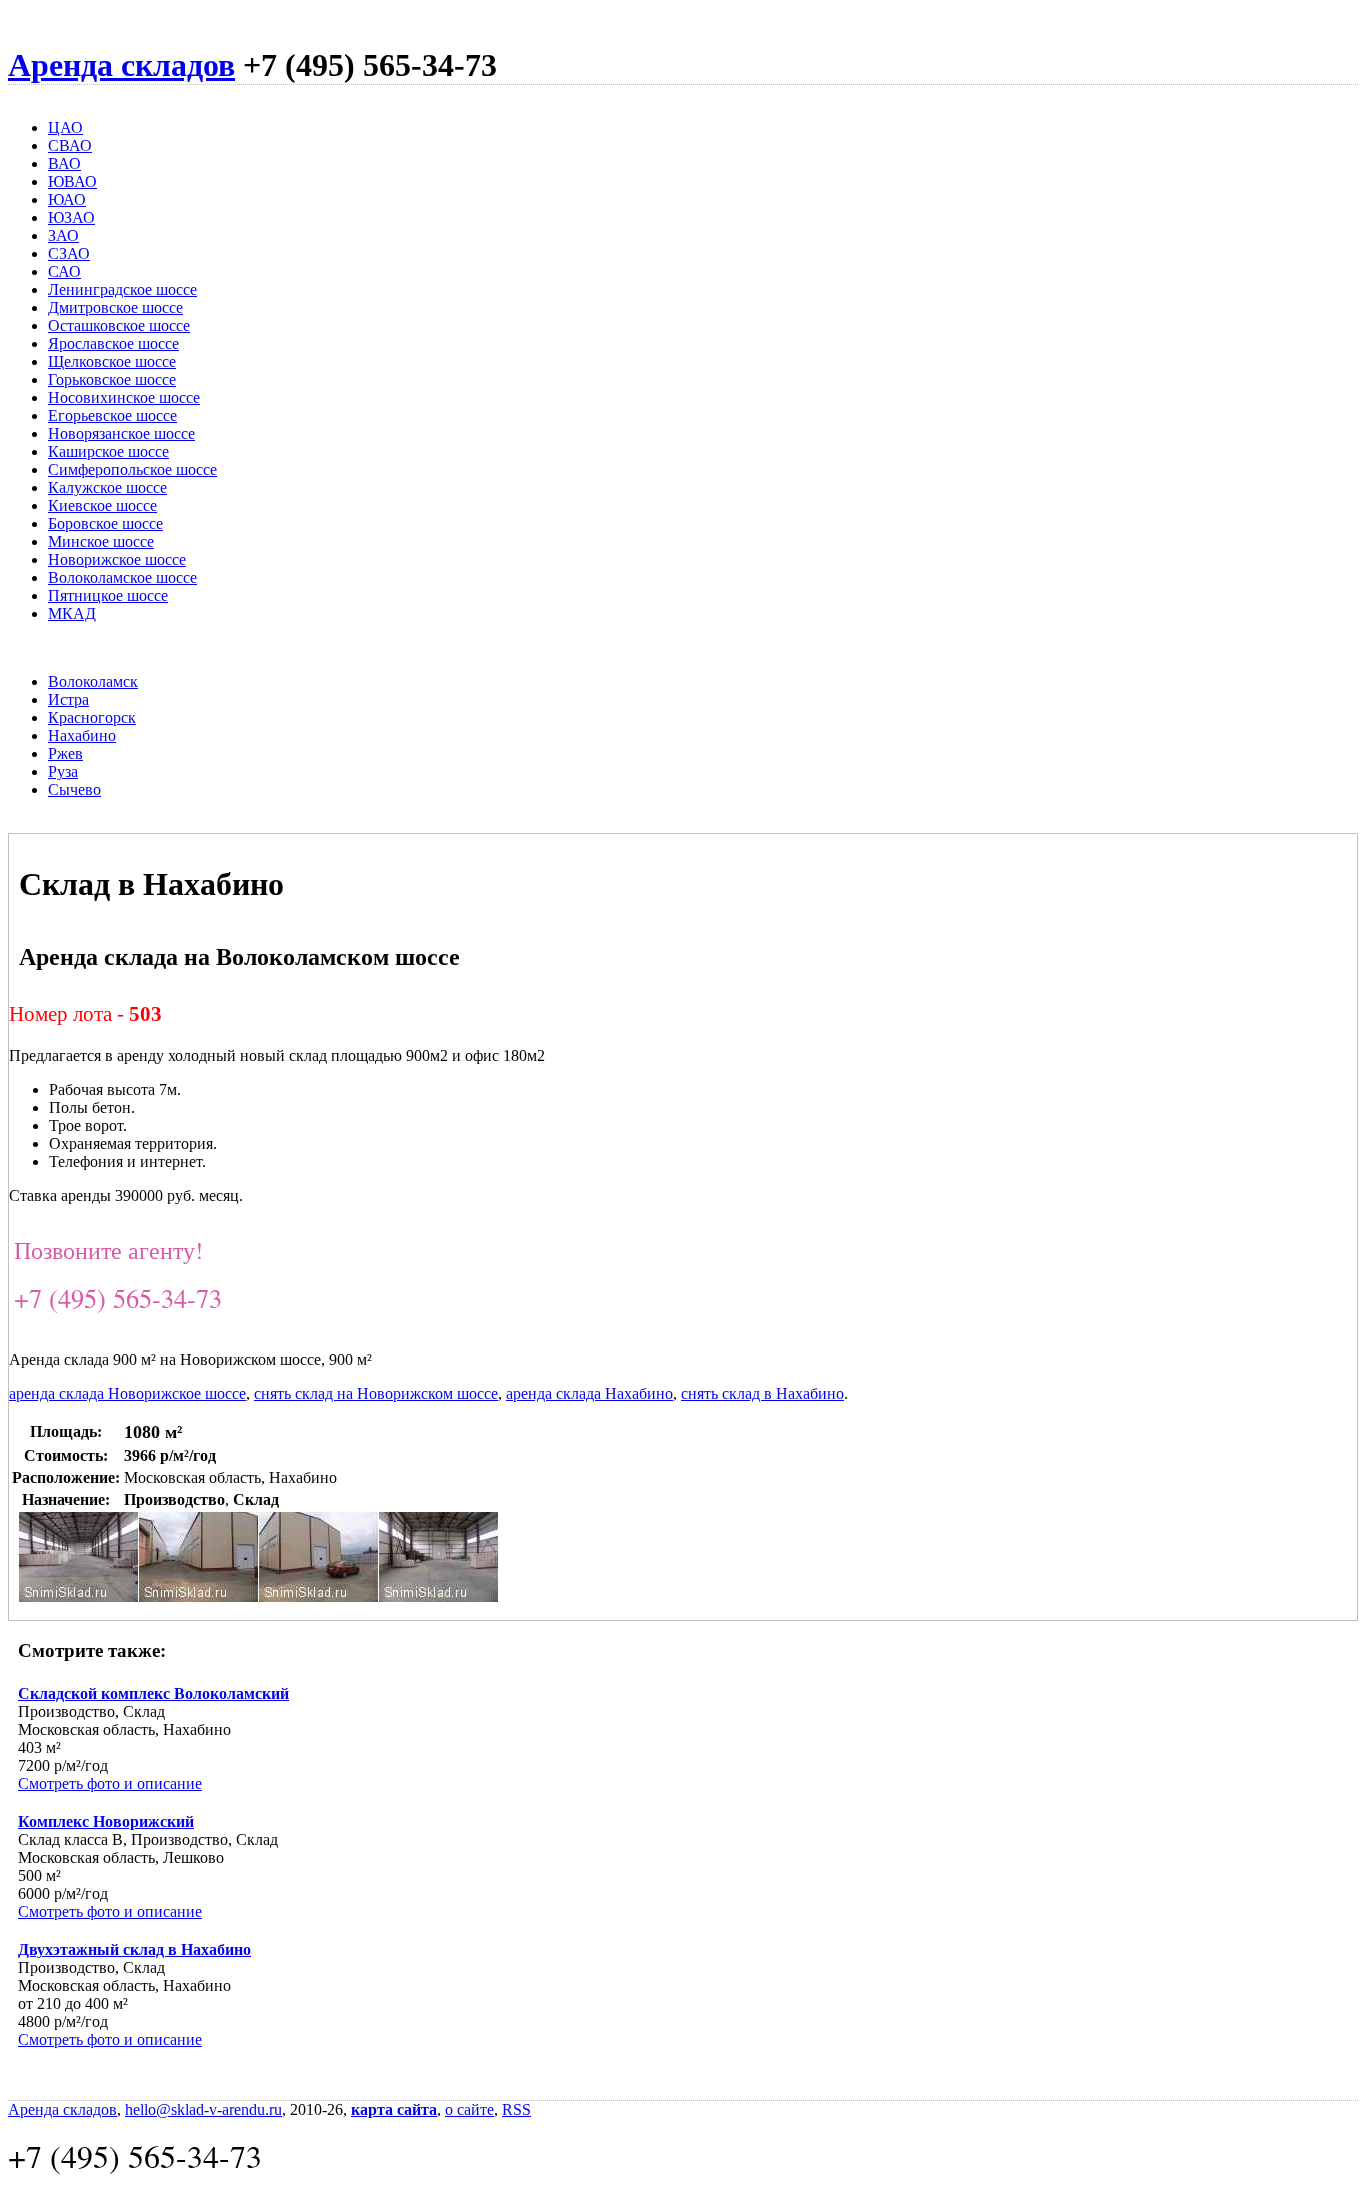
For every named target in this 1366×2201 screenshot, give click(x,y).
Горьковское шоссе (112, 379)
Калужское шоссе (107, 487)
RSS (516, 2109)
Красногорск (92, 717)
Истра (68, 699)
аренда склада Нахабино (589, 1393)
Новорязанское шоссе (121, 433)
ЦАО (65, 127)
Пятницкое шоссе (108, 595)
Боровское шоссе (105, 523)
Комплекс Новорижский (106, 1821)
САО (64, 271)
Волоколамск (93, 681)
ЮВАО (72, 181)
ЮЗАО (71, 217)
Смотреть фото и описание (110, 1783)
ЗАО (63, 235)
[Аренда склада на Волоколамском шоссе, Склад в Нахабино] (79, 1596)
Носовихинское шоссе (124, 397)
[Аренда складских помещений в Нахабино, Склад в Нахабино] (439, 1596)
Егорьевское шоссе (112, 415)
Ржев (65, 753)
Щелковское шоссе (112, 361)
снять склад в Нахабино (762, 1393)
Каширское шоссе (108, 451)
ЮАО (67, 199)
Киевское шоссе (102, 505)
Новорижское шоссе (117, 559)
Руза (63, 771)
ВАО (64, 163)
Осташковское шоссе (119, 325)
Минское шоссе (101, 541)
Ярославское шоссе (113, 343)
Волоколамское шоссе (122, 577)
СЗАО (69, 253)
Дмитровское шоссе (115, 307)
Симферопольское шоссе (132, 469)
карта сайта (394, 2109)
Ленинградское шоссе (122, 289)
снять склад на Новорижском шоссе (376, 1393)
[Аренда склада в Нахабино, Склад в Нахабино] (319, 1596)
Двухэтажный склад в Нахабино (134, 1949)
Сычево (74, 789)
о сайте (469, 2109)
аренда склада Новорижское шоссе (127, 1393)
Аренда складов (121, 65)
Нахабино (82, 735)
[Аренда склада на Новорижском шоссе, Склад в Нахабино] (199, 1596)
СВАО (70, 145)
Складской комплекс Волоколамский (153, 1693)
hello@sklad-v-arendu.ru (203, 2109)
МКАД (72, 613)
